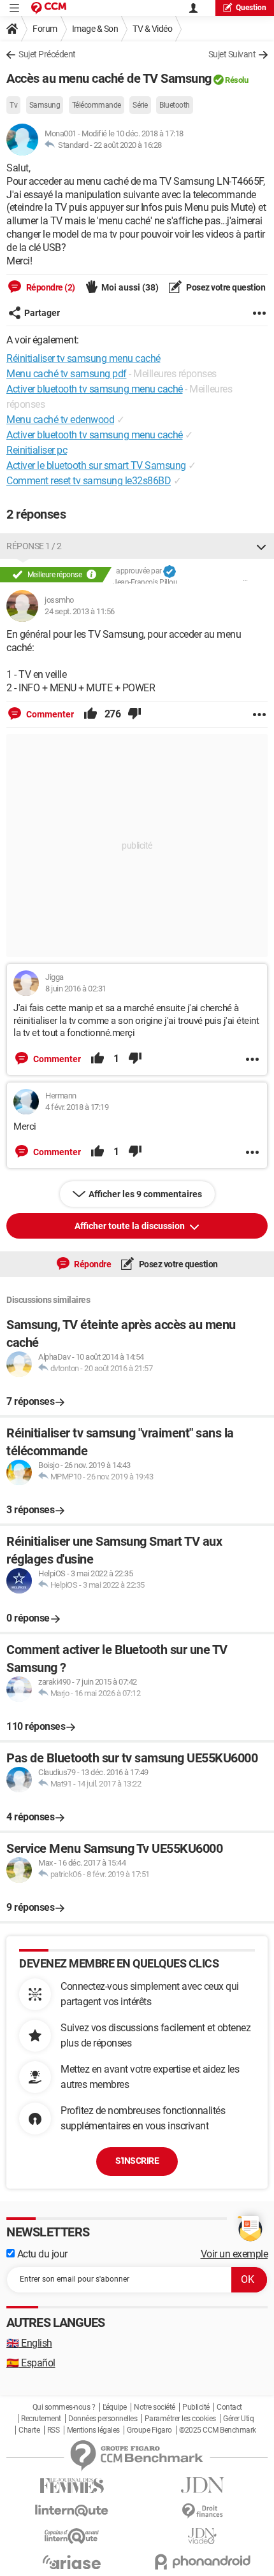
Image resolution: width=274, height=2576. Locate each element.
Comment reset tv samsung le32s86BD (89, 481)
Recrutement (41, 2419)
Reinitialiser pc (37, 450)
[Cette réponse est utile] (90, 714)
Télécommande (97, 105)
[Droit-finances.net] (202, 2511)
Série (140, 105)
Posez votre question (225, 287)
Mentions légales (93, 2430)
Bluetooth (175, 105)
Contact (229, 2407)
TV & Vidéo (152, 29)
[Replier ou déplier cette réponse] (261, 546)
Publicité (196, 2407)
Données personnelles (103, 2419)
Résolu (236, 80)
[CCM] (49, 8)
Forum (45, 29)
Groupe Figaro (149, 2430)
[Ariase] (72, 2562)
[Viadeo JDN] (202, 2536)
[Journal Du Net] (202, 2485)
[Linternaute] (72, 2511)
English (29, 2343)
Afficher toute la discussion (131, 1226)
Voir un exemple (234, 2254)
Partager (42, 313)
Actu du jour (41, 2254)
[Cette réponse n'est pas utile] (134, 714)
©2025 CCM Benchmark (218, 2430)
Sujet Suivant (232, 54)
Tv (13, 105)
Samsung (45, 105)
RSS (54, 2430)
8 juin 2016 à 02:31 (76, 989)
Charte (29, 2430)
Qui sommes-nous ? (64, 2407)
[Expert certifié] (169, 572)
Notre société (155, 2407)
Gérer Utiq (238, 2419)
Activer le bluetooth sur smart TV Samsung (96, 465)
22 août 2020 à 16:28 (128, 145)
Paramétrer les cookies (180, 2419)
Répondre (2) (50, 287)
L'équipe (115, 2407)
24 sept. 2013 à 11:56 (80, 611)
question (251, 8)
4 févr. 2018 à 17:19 (77, 1107)
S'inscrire (137, 2161)
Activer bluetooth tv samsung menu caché (95, 435)
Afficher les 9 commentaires (145, 1194)
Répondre (92, 1264)
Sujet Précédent (47, 54)
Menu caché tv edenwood (60, 420)
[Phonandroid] (202, 2562)
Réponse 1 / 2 (34, 546)
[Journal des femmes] (72, 2486)
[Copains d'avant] (72, 2536)
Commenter (49, 714)
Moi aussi (130, 287)
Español (31, 2363)
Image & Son (95, 29)
